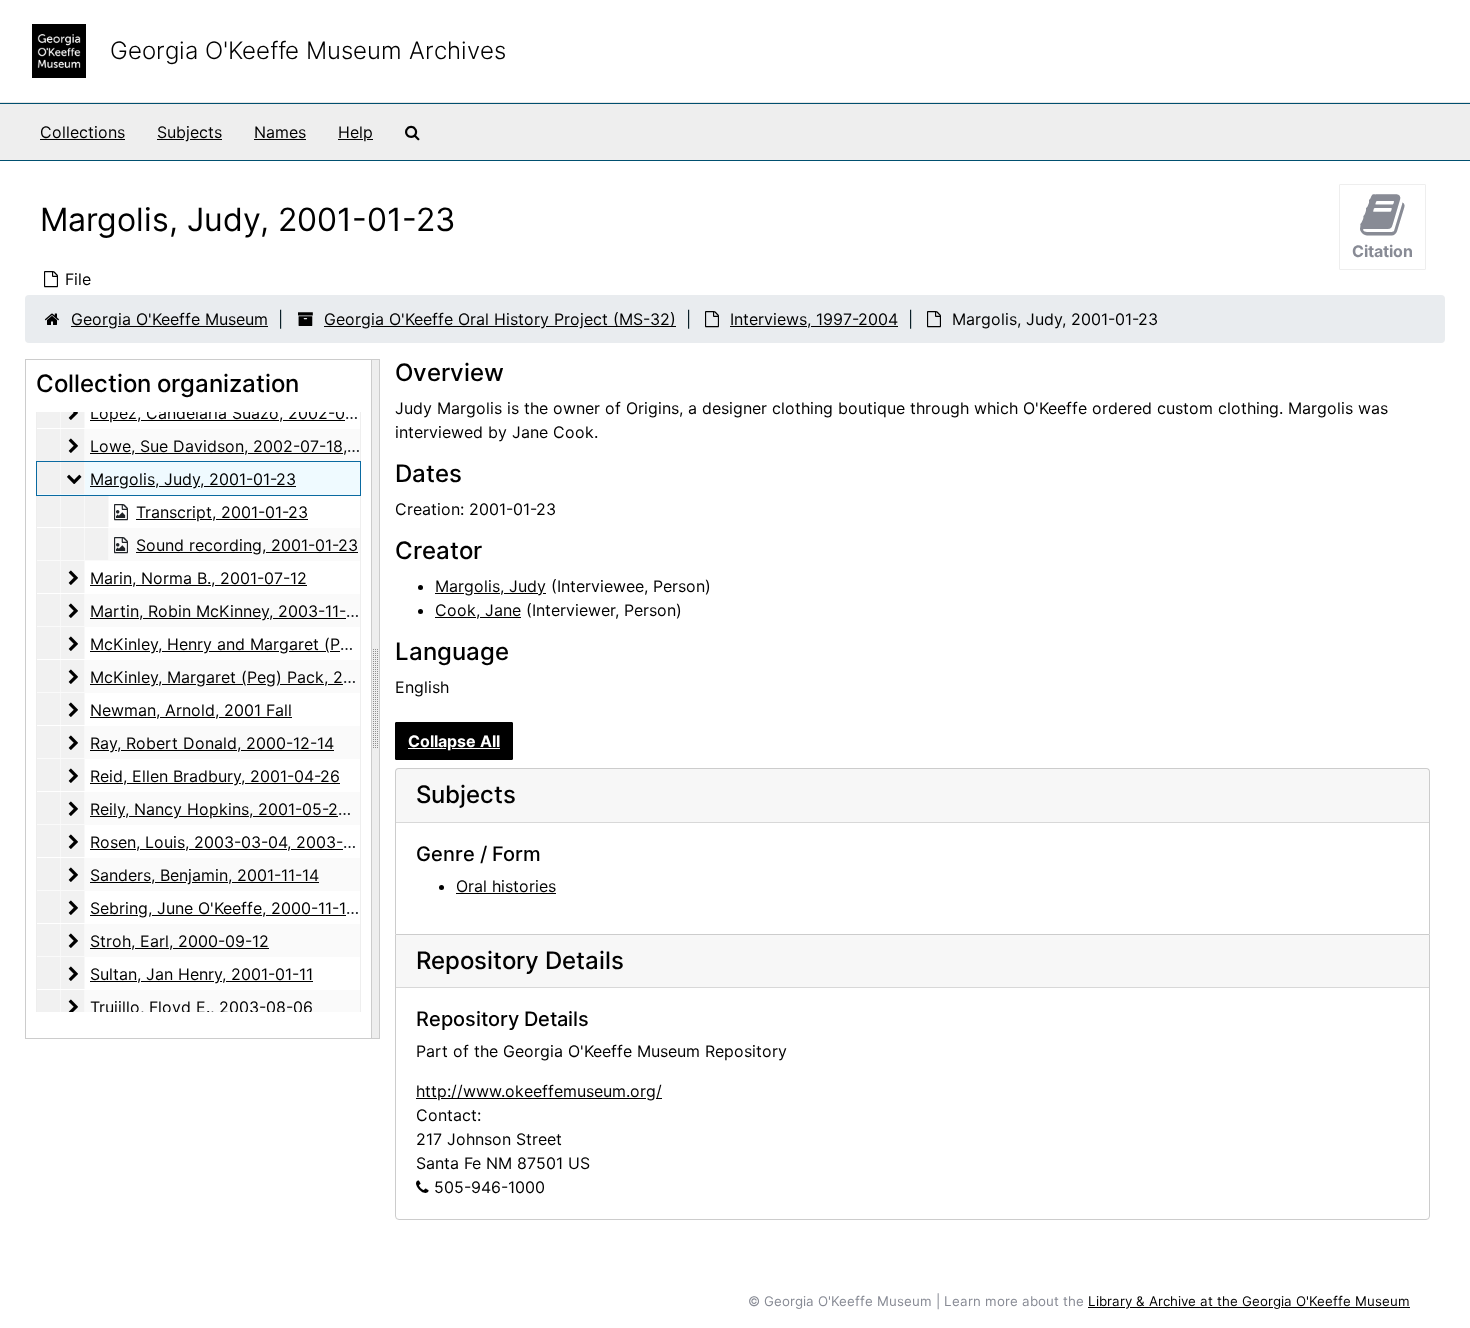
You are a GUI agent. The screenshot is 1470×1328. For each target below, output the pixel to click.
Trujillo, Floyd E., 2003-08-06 (201, 1007)
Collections (82, 132)
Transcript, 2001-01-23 (222, 512)
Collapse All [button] (454, 741)
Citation (1382, 251)
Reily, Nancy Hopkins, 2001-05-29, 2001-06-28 (268, 809)
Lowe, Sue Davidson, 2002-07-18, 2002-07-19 (266, 446)
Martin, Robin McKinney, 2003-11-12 (226, 611)
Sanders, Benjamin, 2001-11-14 (204, 875)
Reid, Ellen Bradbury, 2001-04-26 (215, 776)
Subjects (189, 132)
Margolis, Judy (490, 586)
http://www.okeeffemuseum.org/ (539, 1091)
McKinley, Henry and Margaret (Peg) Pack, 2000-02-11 (297, 644)
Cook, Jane (478, 610)
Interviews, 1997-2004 (814, 319)
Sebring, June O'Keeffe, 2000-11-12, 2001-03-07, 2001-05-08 (321, 908)
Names (280, 132)
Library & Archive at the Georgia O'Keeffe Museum (1249, 1301)
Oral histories (506, 886)
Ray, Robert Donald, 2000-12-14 (212, 743)
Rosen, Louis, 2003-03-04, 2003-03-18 (238, 842)
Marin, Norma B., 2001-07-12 (198, 578)
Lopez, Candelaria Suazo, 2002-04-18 (234, 413)
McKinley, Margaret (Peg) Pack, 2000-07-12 (256, 677)
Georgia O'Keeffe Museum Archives (308, 50)
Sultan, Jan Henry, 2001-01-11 (201, 974)
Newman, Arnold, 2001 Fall (191, 710)
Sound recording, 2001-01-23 (247, 545)
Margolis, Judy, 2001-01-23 (193, 479)
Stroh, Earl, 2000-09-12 (179, 941)
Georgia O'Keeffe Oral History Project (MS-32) (500, 319)
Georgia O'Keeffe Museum (169, 319)
